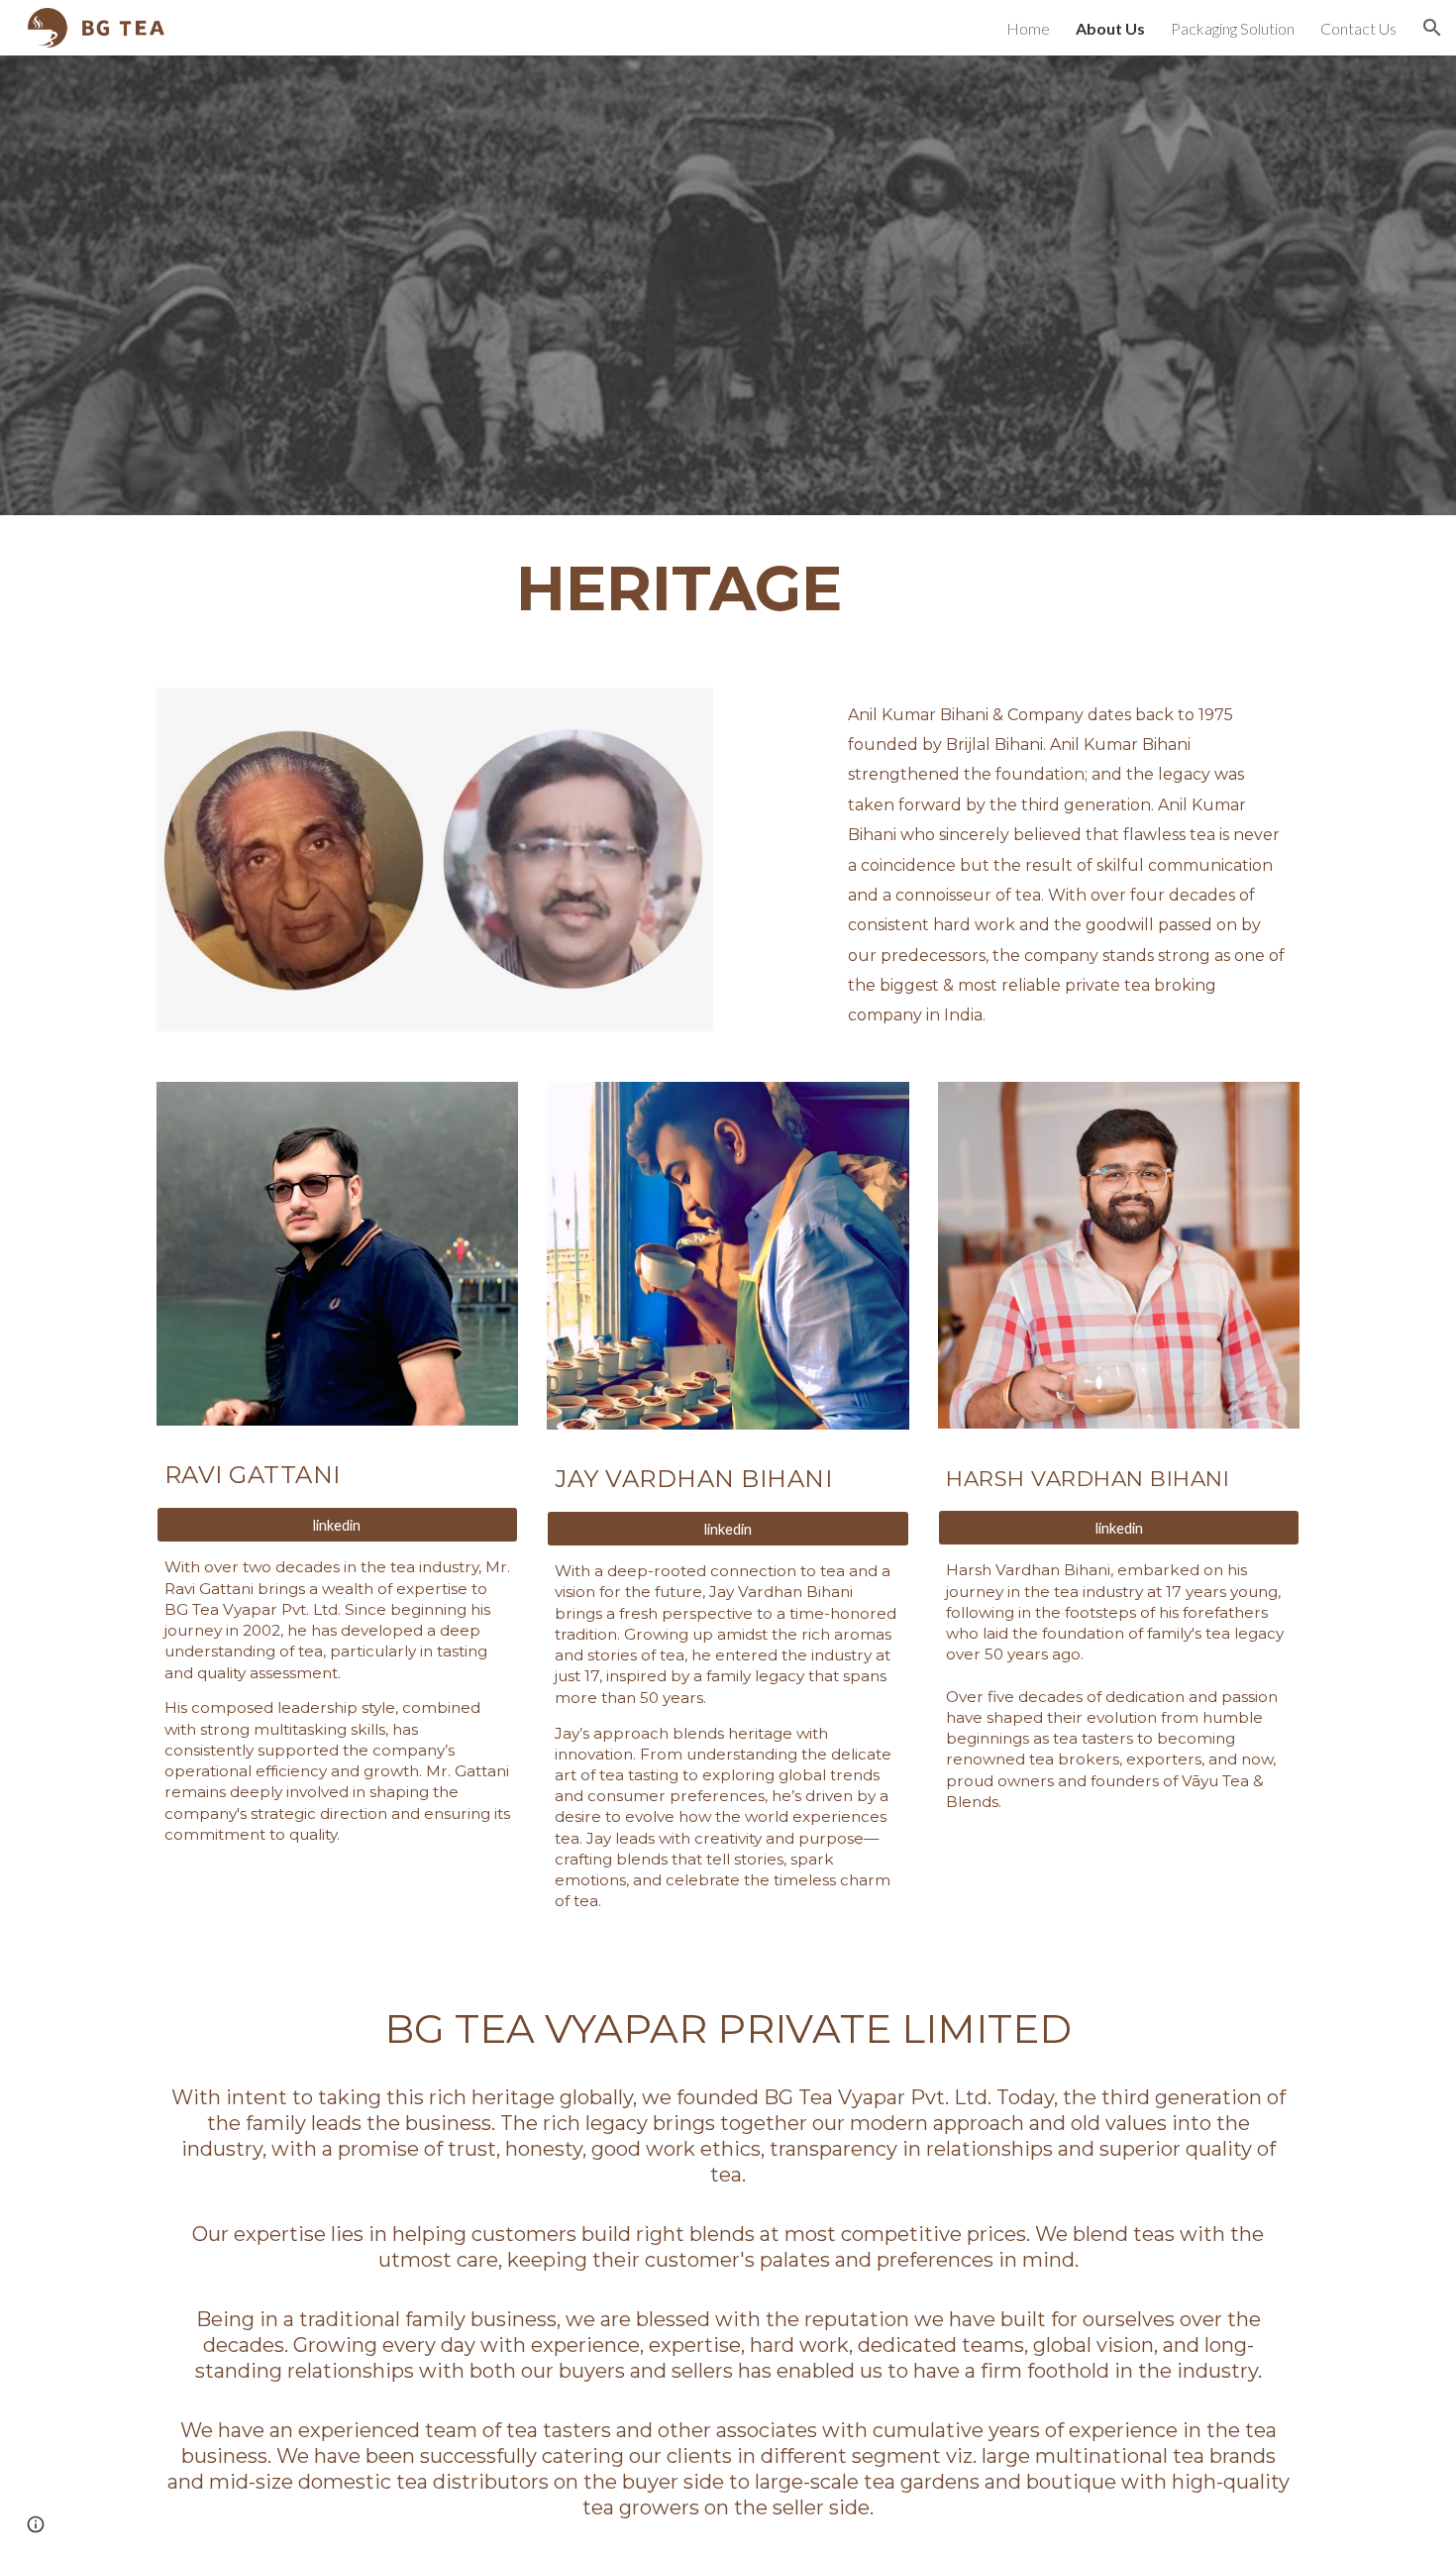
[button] (1432, 28)
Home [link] (1028, 28)
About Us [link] (1110, 28)
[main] (679, 589)
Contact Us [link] (1358, 28)
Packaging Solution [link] (1233, 28)
